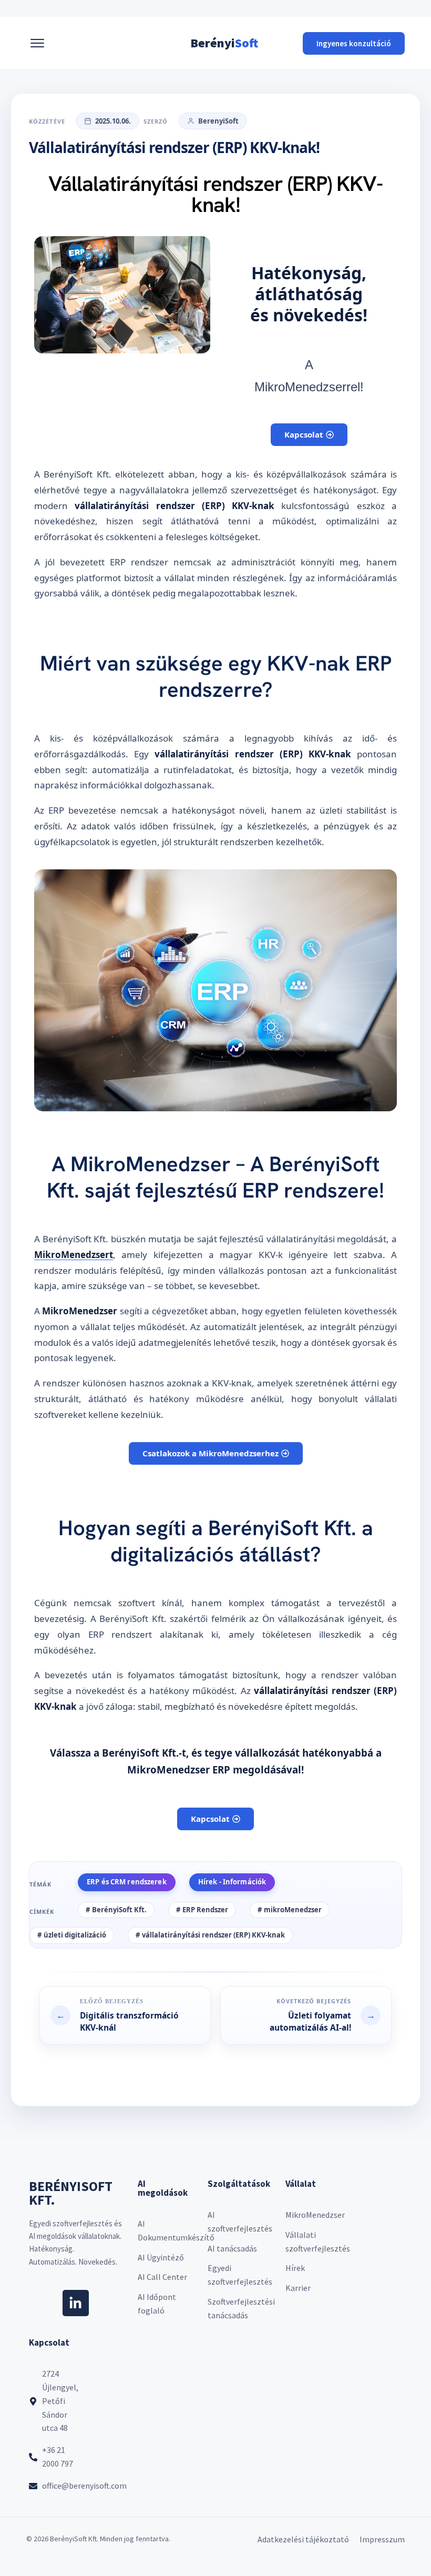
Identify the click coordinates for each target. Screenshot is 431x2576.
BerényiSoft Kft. (119, 1910)
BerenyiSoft (218, 121)
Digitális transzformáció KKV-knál (129, 2010)
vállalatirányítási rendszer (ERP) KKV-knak (213, 1935)
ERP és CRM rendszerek (127, 1882)
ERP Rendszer (205, 1910)
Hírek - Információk (232, 1882)
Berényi (224, 43)
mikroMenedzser (293, 1910)
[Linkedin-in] (76, 2303)
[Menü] (37, 43)
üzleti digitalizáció (75, 1935)
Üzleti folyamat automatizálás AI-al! (331, 2010)
